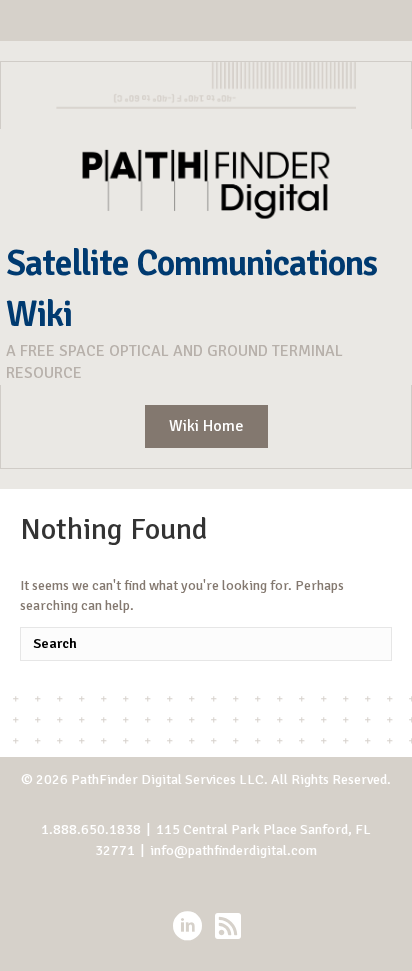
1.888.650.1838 (91, 829)
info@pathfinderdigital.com (233, 850)
